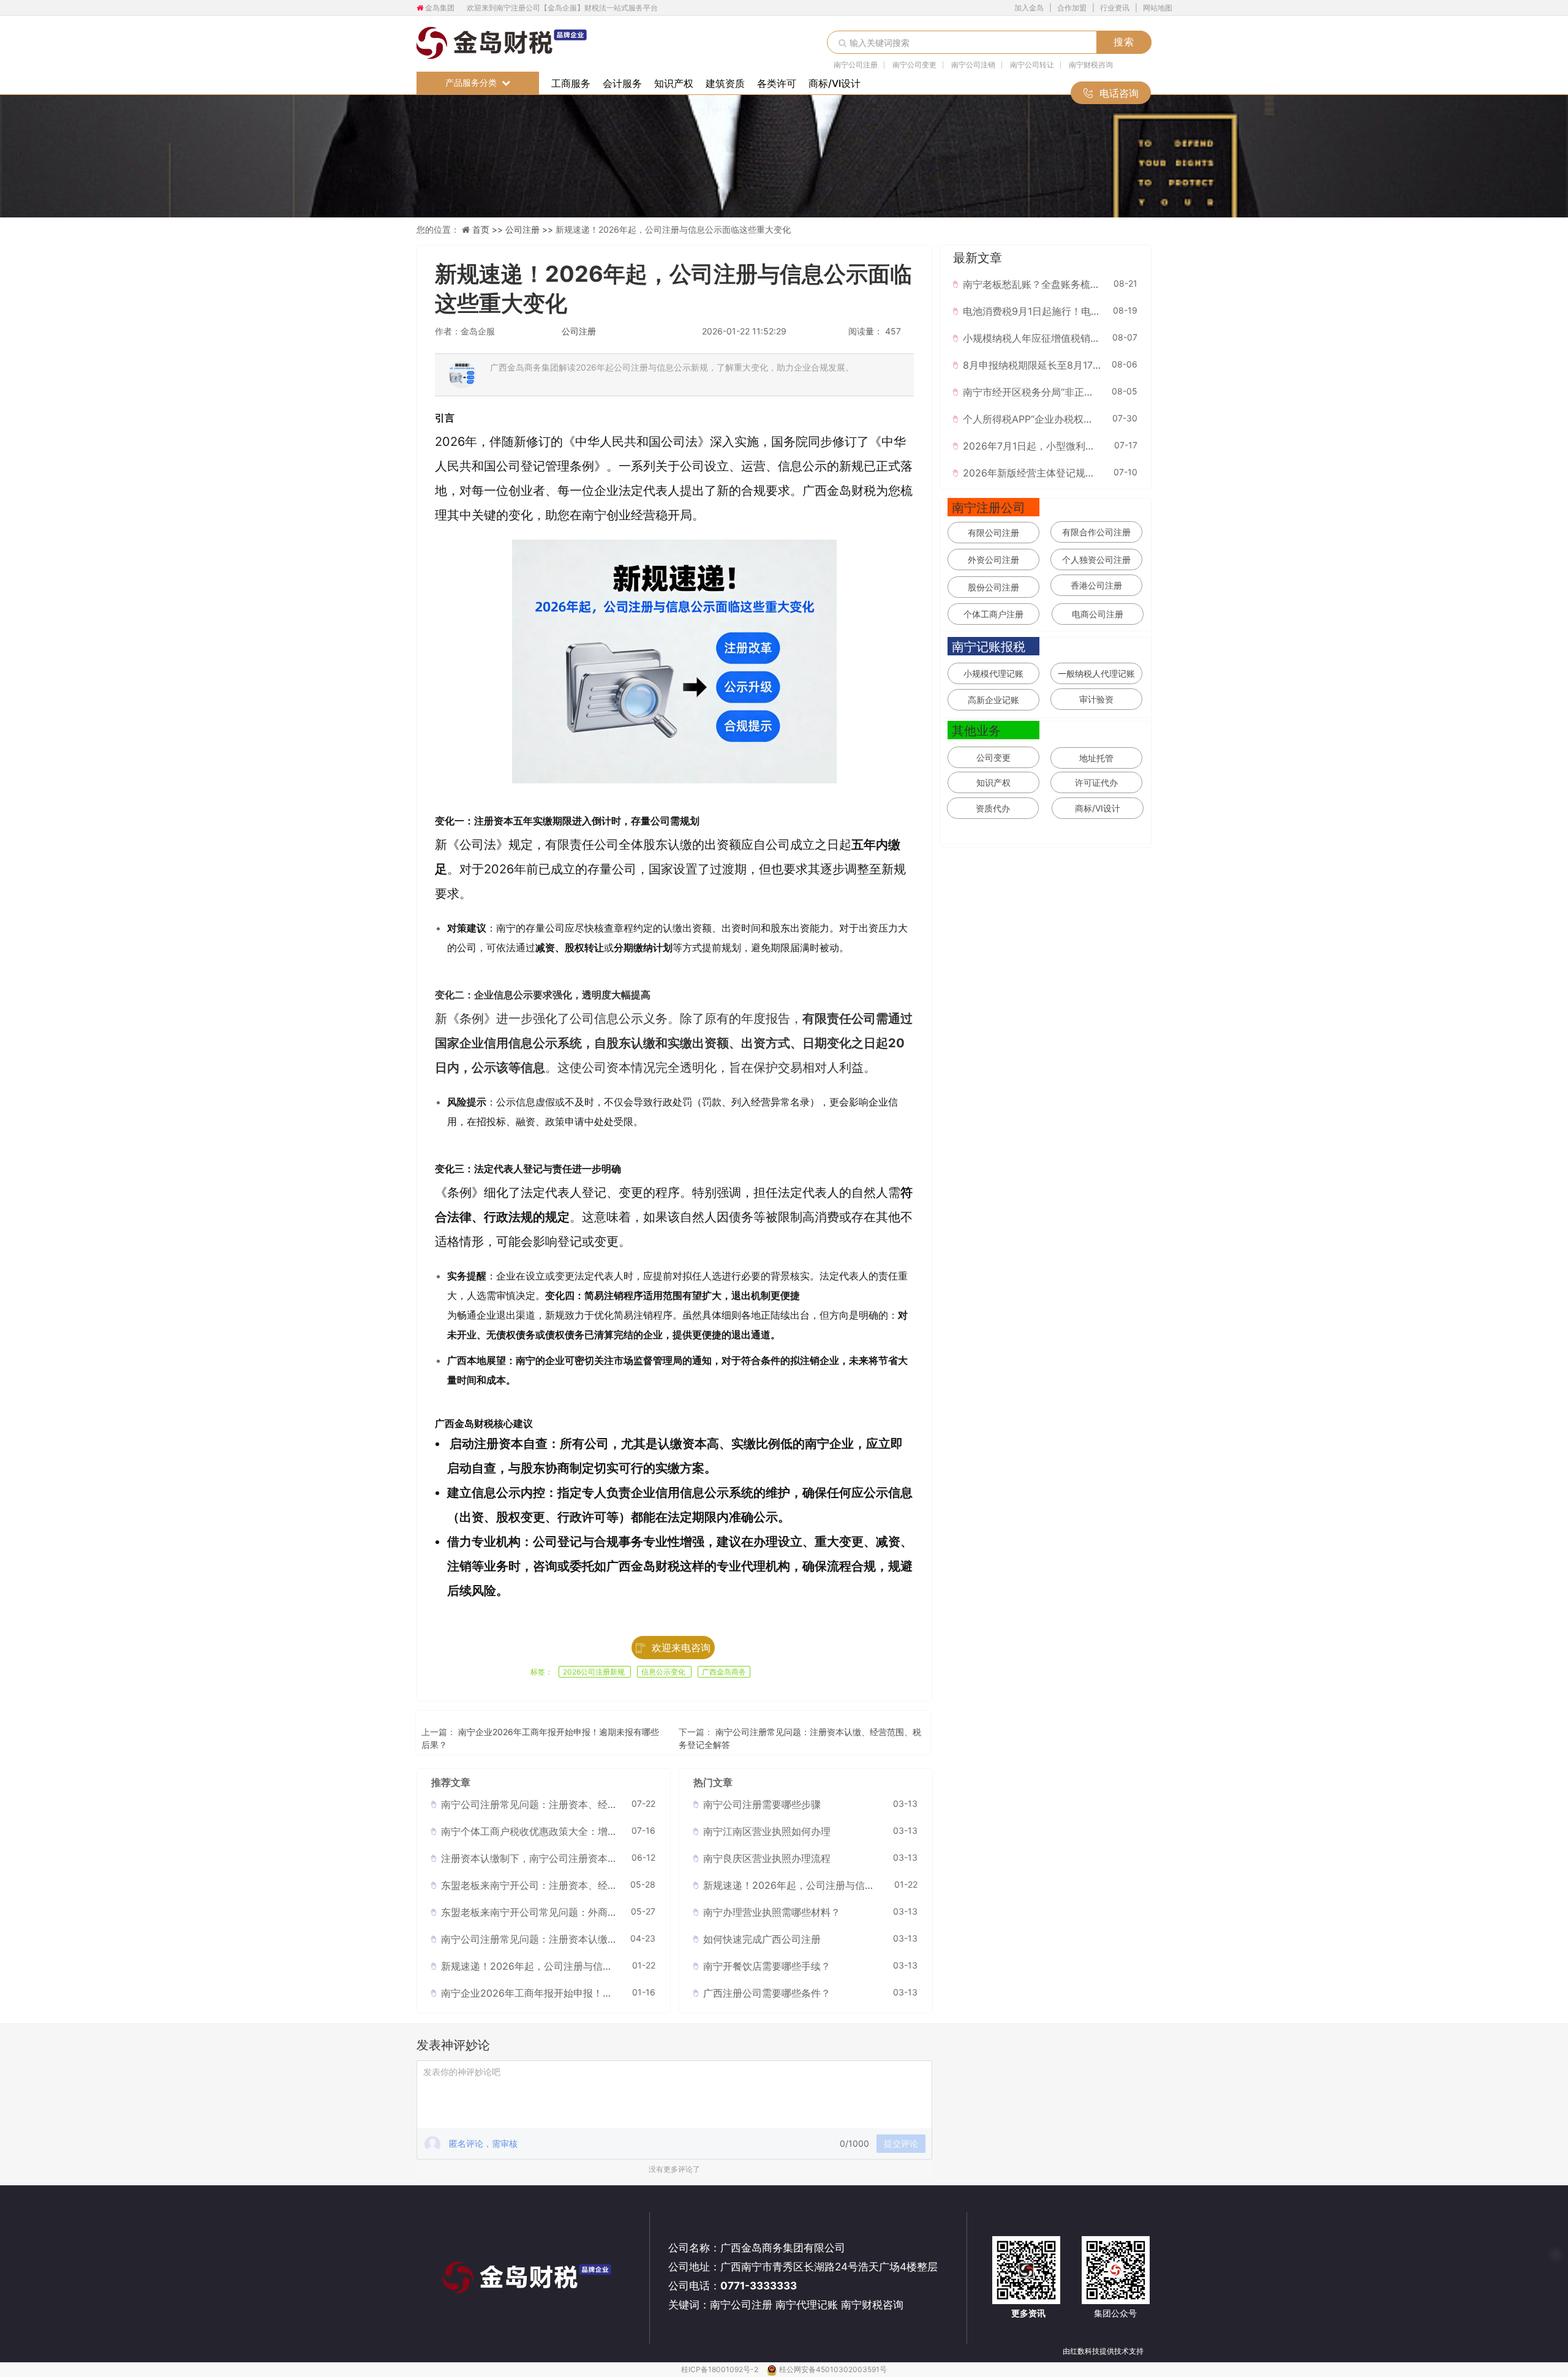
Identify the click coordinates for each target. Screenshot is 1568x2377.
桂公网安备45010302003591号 (833, 2369)
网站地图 (1158, 8)
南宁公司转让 (1032, 65)
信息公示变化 (664, 1672)
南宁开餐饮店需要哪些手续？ (767, 1966)
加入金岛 (1029, 8)
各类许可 (777, 83)
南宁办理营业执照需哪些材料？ (772, 1912)
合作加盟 (1072, 8)
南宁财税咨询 (1091, 65)
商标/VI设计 (835, 83)
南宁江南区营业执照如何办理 (767, 1831)
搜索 (1124, 42)
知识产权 (674, 83)
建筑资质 (725, 83)
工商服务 (571, 83)
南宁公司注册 (856, 65)
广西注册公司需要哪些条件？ (767, 1993)
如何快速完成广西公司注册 (762, 1939)
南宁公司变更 (914, 65)
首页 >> (489, 229)
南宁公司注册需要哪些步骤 (762, 1804)
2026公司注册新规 (595, 1672)
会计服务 (622, 83)
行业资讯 (1115, 8)
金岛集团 (440, 8)
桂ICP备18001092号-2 (721, 2369)
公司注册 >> (530, 229)
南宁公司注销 (973, 65)
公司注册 (579, 331)
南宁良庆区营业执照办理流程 (767, 1858)
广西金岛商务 (724, 1672)
